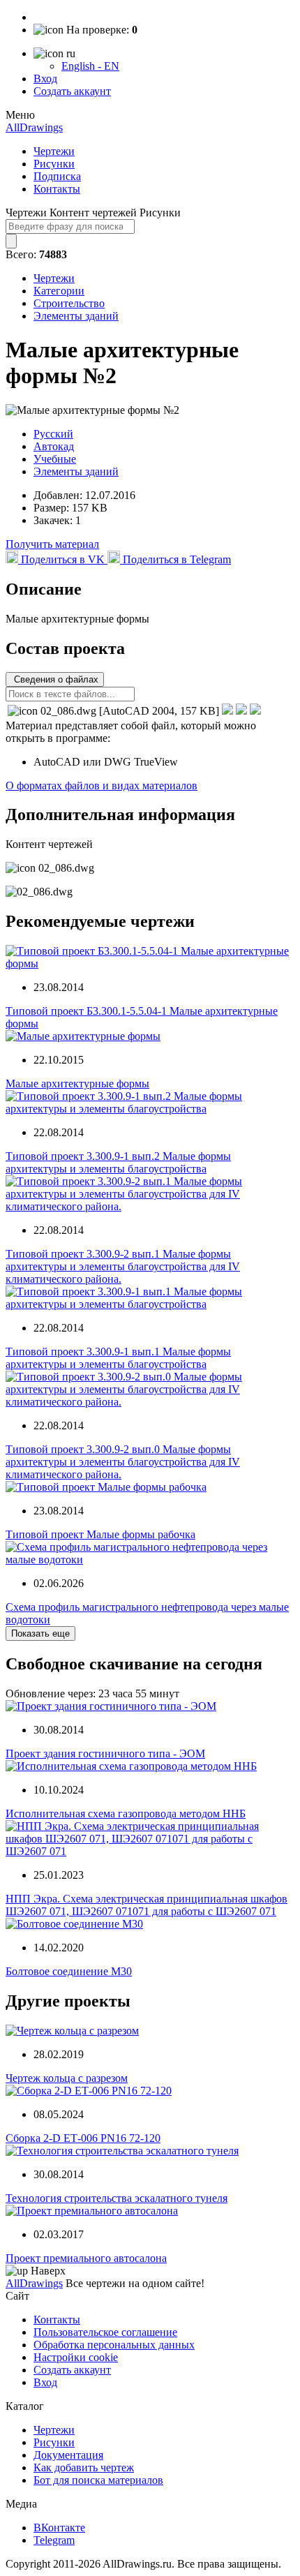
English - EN (90, 66)
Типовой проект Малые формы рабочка (100, 1534)
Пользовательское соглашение (105, 2332)
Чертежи (54, 151)
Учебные (55, 459)
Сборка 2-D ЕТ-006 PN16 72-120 (83, 2138)
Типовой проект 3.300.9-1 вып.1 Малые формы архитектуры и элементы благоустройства (118, 1358)
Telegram (54, 2540)
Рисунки (54, 164)
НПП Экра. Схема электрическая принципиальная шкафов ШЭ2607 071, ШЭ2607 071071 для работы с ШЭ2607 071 (147, 1905)
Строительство (69, 303)
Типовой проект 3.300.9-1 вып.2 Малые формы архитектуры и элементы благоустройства (118, 1162)
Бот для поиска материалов (98, 2480)
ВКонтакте (59, 2527)
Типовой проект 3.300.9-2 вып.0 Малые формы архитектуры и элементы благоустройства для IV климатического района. (123, 1462)
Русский (53, 434)
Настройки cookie (76, 2357)
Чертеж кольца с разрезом (67, 2078)
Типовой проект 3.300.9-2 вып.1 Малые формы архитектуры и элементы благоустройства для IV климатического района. (123, 1266)
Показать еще (40, 1633)
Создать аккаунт (72, 91)
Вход (45, 79)
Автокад (54, 446)
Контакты (57, 189)
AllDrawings (34, 127)
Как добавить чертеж (84, 2467)
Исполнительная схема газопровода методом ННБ (126, 1814)
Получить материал (52, 544)
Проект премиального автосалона (86, 2258)
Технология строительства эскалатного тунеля (117, 2198)
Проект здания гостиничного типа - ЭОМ (105, 1754)
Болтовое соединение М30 (69, 1971)
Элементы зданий (76, 316)
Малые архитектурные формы (77, 1084)
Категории (59, 291)
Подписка (57, 176)
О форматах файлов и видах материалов (102, 786)
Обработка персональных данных (114, 2345)
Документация (68, 2455)
